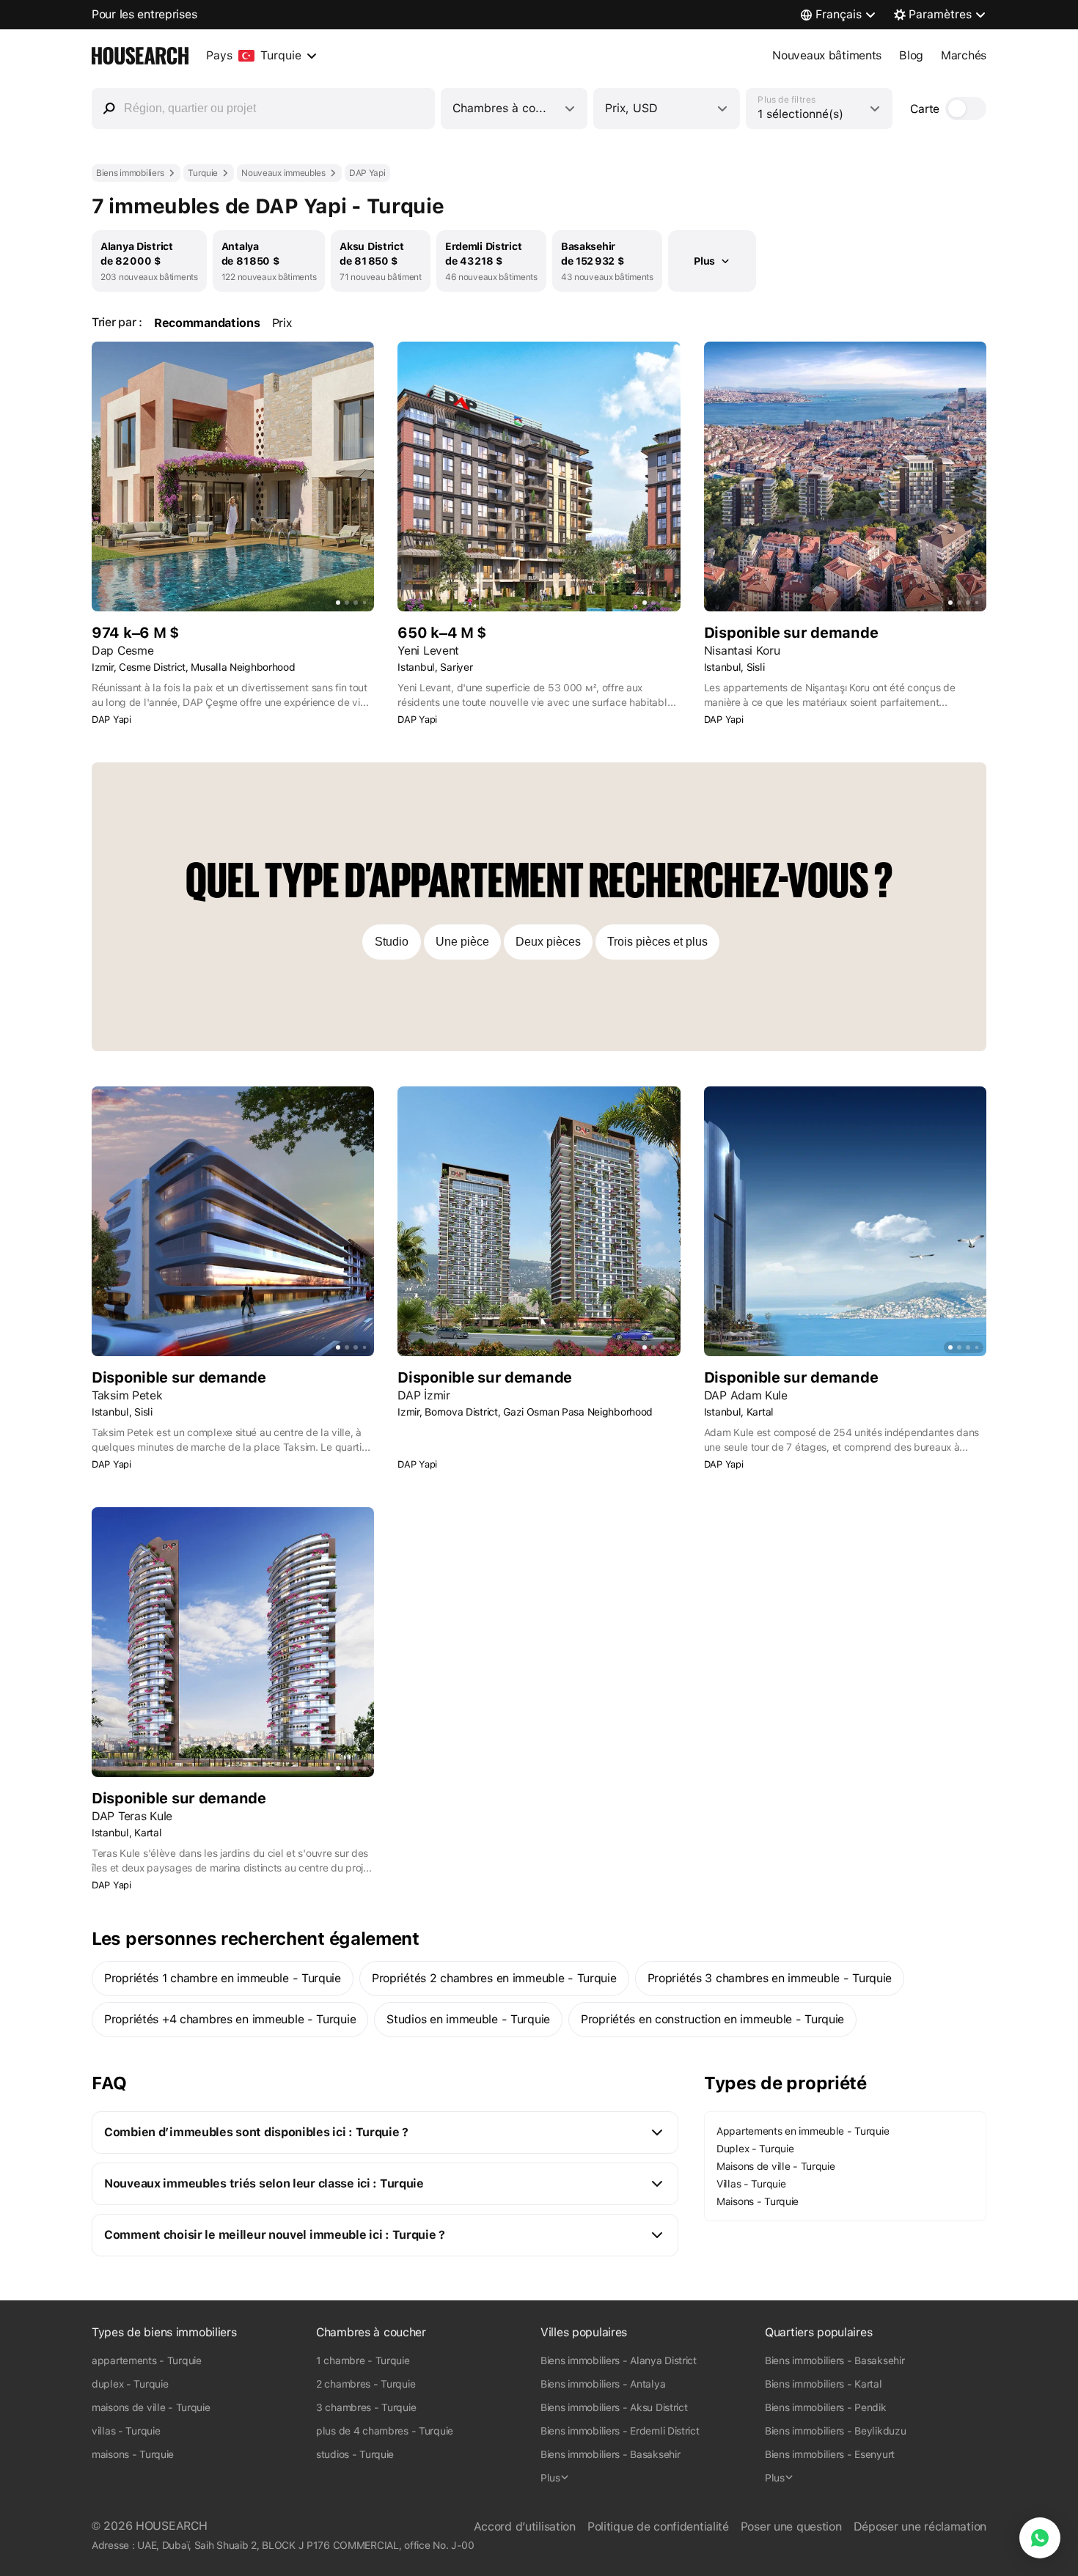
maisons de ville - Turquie (151, 2407)
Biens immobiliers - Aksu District (614, 2407)
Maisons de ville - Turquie (776, 2166)
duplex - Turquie (130, 2384)
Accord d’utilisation (525, 2527)
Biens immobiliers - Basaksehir (610, 2454)
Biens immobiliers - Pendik (826, 2407)
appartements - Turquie (147, 2360)
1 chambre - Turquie (363, 2360)
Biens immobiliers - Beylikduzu (835, 2431)
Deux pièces (548, 942)
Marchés (964, 55)
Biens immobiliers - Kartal (824, 2384)
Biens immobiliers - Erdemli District (620, 2431)
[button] (385, 2132)
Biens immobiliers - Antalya (603, 2384)
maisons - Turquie (133, 2454)
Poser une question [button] (791, 2527)
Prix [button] (282, 323)
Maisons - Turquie (758, 2201)
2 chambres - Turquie (366, 2384)
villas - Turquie (126, 2431)
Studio (392, 942)
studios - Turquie (355, 2454)
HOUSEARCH (171, 2526)
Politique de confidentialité (658, 2527)
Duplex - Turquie (755, 2149)
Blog (911, 55)
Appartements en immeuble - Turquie (803, 2131)
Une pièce (462, 942)
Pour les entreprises (144, 14)
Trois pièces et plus (657, 942)
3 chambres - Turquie (366, 2407)
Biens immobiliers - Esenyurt (830, 2454)
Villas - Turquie (751, 2184)
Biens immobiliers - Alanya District (619, 2360)
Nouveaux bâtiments (827, 55)
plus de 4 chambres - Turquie (385, 2431)
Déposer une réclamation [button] (920, 2527)
